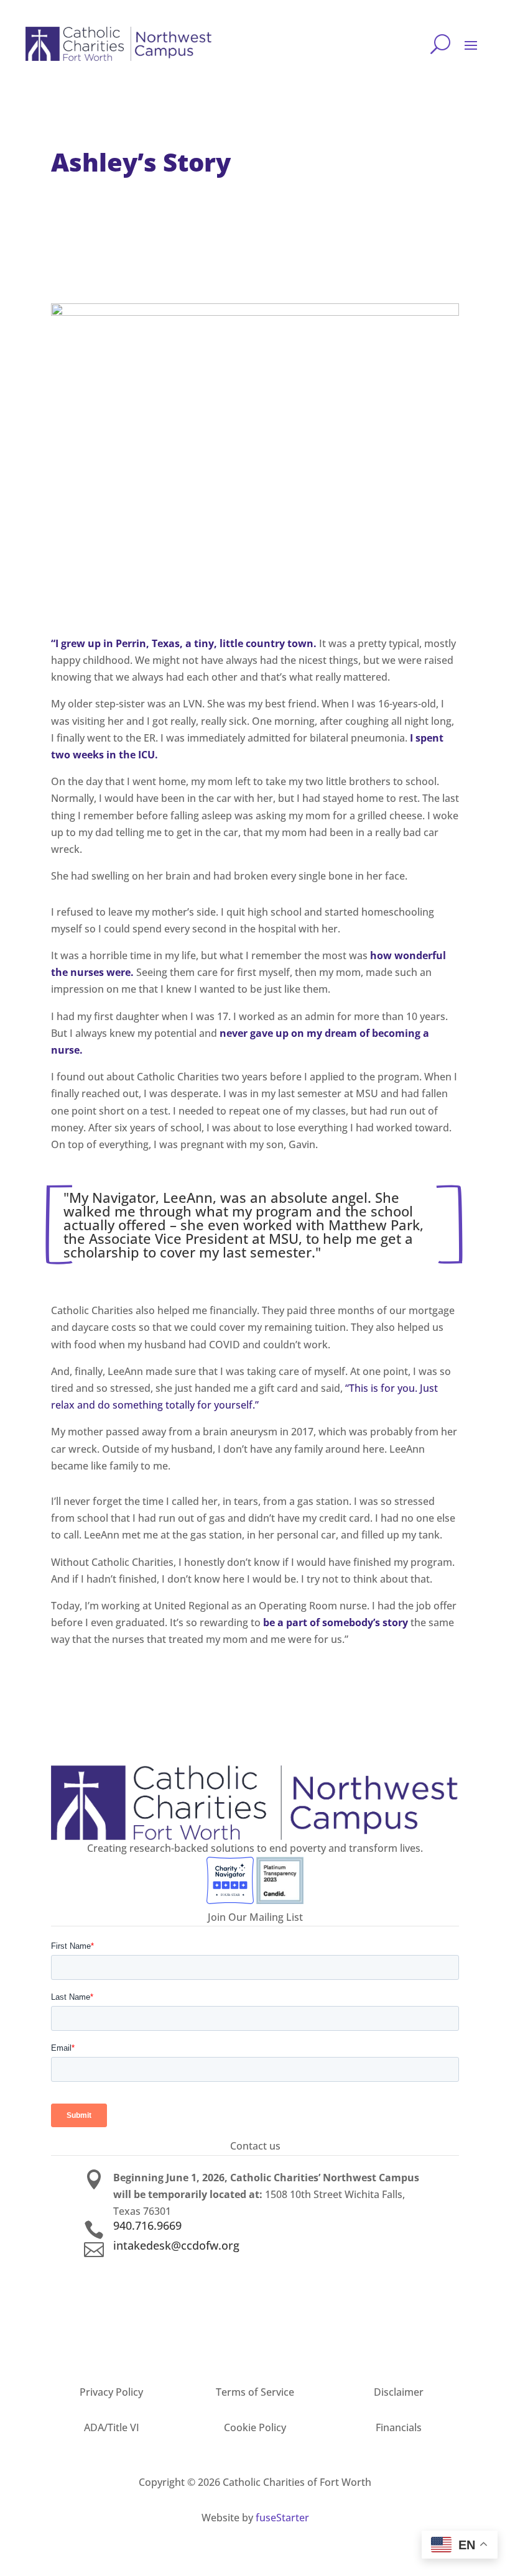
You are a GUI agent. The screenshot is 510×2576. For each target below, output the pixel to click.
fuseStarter (282, 2518)
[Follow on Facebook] (255, 2270)
